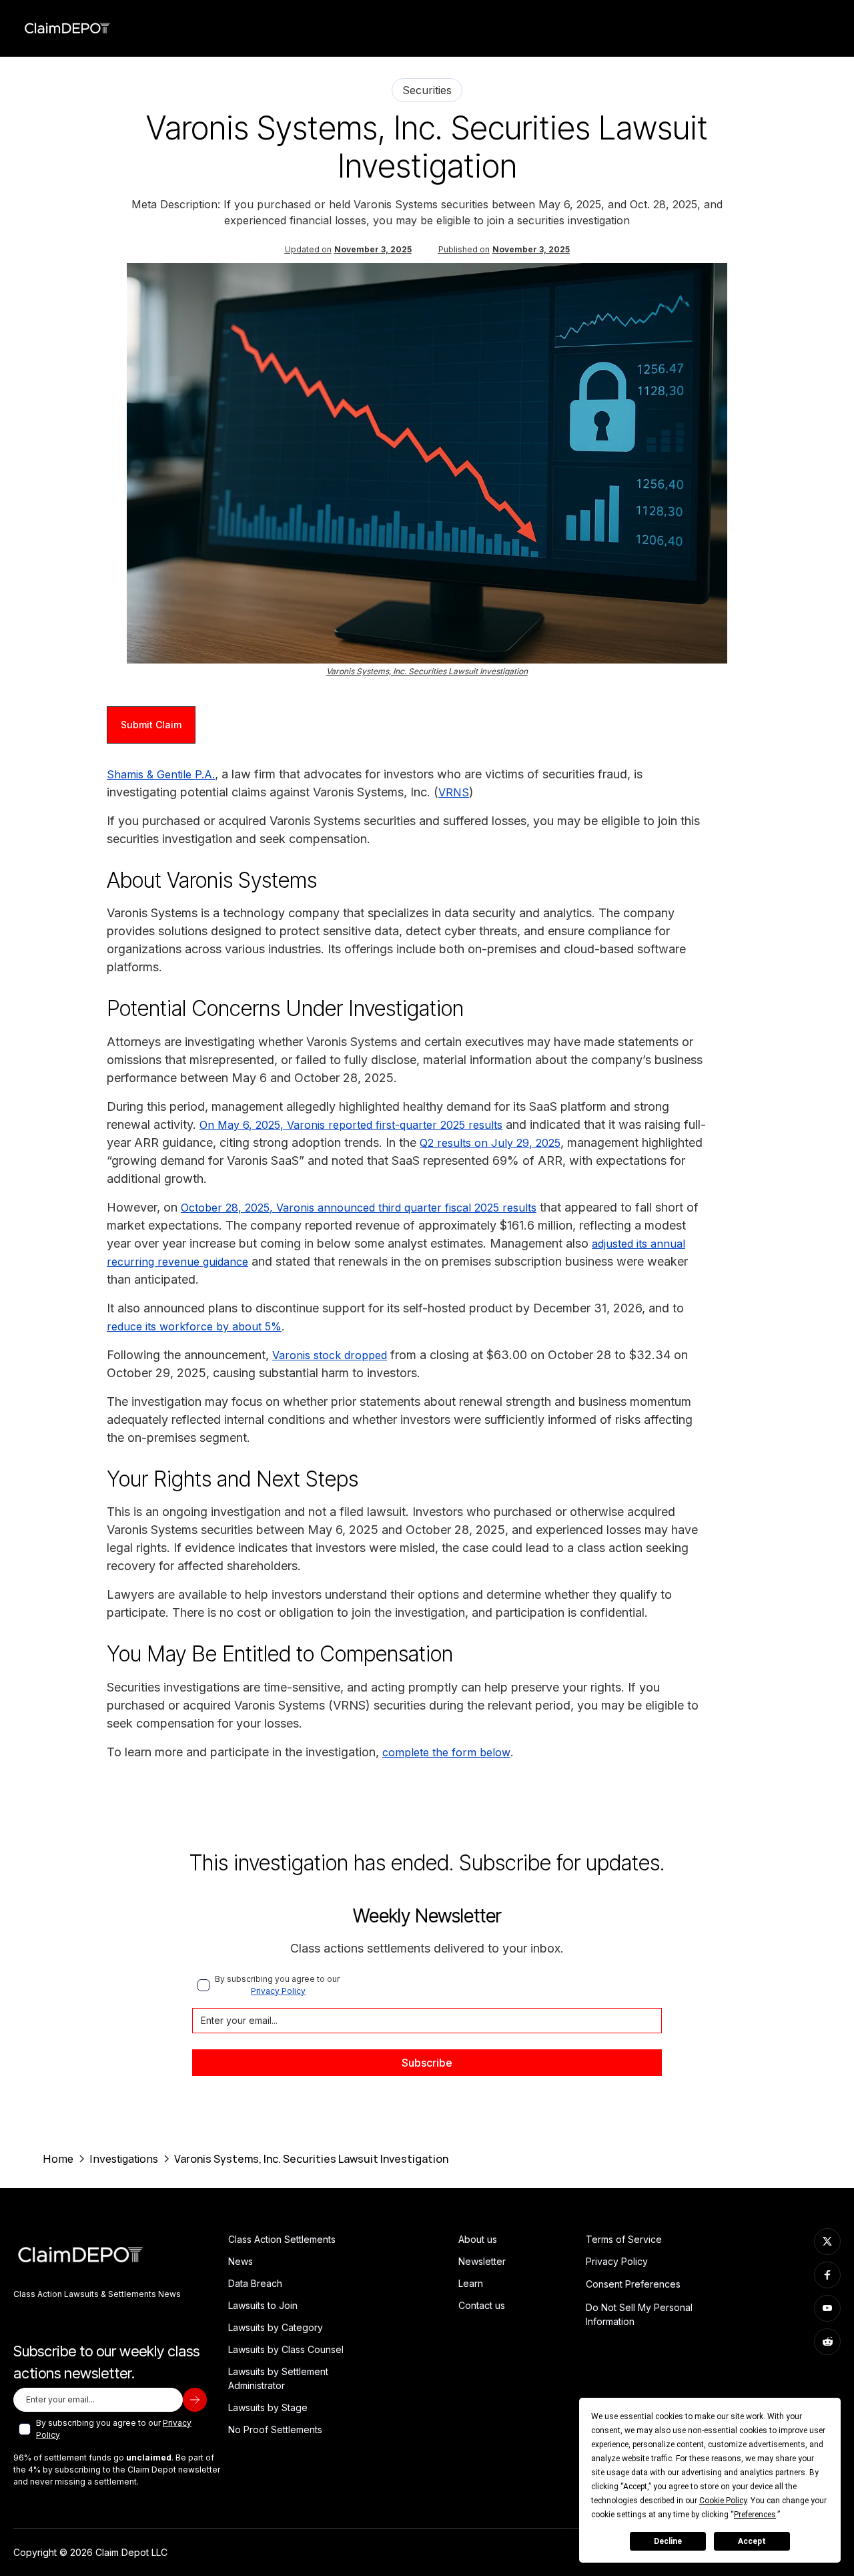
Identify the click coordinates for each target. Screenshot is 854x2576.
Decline (668, 2541)
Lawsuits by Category (276, 2327)
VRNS (454, 792)
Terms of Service (624, 2239)
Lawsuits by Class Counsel (286, 2349)
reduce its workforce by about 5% (194, 1326)
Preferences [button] (755, 2515)
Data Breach (255, 2283)
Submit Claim (151, 725)
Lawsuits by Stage (268, 2407)
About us (478, 2239)
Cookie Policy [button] (723, 2501)
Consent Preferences (633, 2284)
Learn (471, 2283)
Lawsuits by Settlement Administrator (278, 2378)
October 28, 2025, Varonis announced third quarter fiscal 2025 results (359, 1208)
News (241, 2261)
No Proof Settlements (275, 2429)
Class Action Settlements (282, 2239)
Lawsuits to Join (263, 2305)
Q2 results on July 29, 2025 (490, 1143)
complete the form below (446, 1752)
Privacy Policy (278, 1991)
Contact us (482, 2305)
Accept (752, 2541)
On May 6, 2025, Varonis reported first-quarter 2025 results (351, 1125)
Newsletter (482, 2261)
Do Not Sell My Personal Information (639, 2314)
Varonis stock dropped (330, 1355)
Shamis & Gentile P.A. (161, 774)
